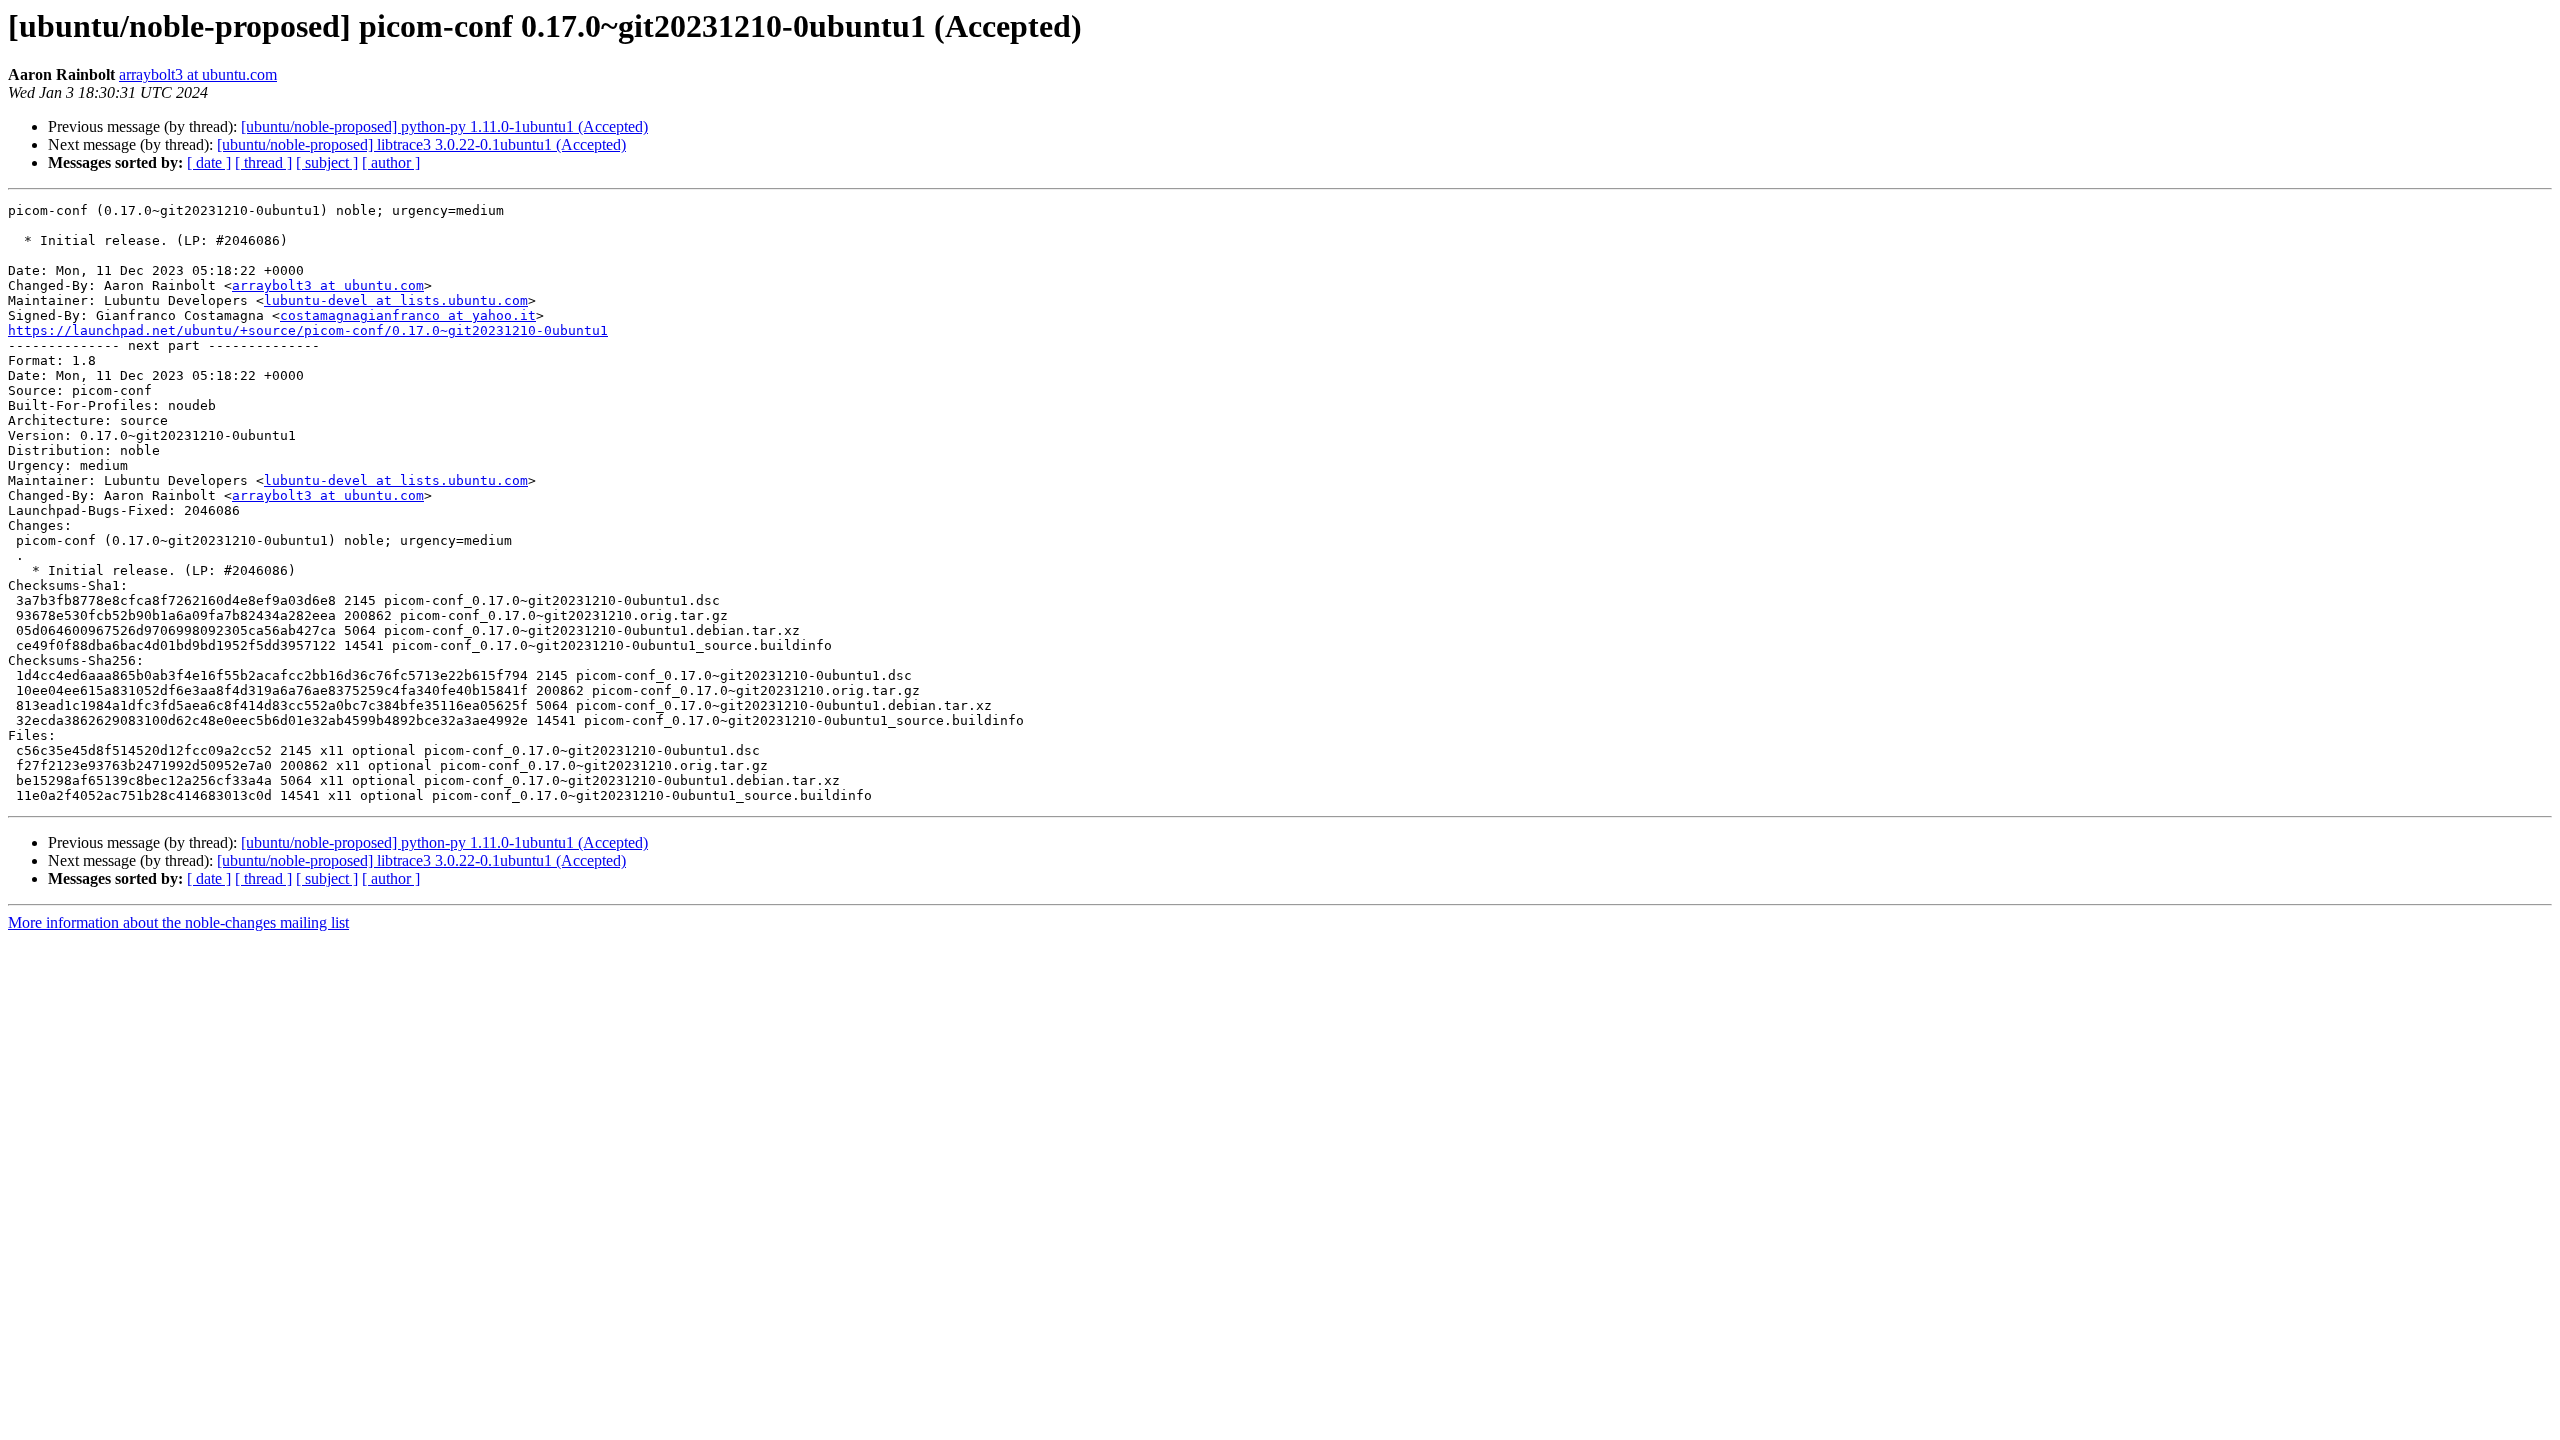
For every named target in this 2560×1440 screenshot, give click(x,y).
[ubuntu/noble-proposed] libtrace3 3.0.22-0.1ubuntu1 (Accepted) (421, 144)
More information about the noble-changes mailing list (178, 922)
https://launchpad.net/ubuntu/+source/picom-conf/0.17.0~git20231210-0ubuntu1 (308, 330)
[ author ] (391, 162)
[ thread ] (263, 162)
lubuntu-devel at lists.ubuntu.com (396, 300)
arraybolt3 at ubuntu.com (198, 74)
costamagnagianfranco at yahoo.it (408, 315)
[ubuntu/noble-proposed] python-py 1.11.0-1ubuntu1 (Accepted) (444, 126)
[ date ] (209, 162)
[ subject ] (327, 162)
